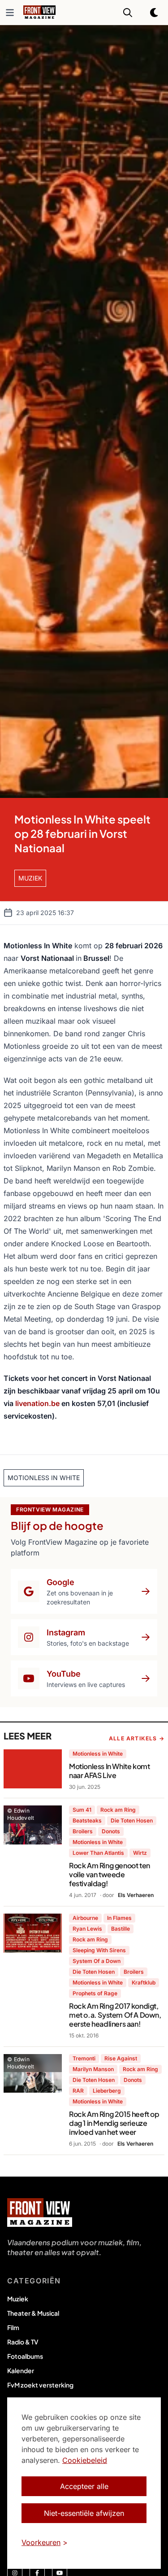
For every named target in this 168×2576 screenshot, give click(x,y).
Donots (111, 1831)
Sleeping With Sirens (99, 1950)
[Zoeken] (128, 13)
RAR (78, 2091)
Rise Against (121, 2058)
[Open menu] (10, 13)
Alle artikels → (137, 1738)
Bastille (121, 1929)
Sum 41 (82, 1810)
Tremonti (84, 2058)
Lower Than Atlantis (98, 1853)
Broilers (83, 1831)
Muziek (18, 2299)
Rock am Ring (118, 1810)
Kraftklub (144, 1982)
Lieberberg (107, 2091)
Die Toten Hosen (132, 1820)
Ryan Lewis (87, 1929)
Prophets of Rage (95, 1993)
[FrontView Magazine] (40, 2212)
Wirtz (140, 1853)
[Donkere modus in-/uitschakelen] (155, 13)
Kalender (21, 2370)
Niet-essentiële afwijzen (84, 2513)
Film (13, 2327)
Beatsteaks (87, 1820)
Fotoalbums (25, 2356)
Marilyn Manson (93, 2069)
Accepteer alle (84, 2486)
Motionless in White (98, 1754)
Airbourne (85, 1918)
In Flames (119, 1918)
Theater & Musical (33, 2313)
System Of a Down (97, 1961)
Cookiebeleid (85, 2460)
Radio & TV (23, 2342)
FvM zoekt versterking (40, 2385)
